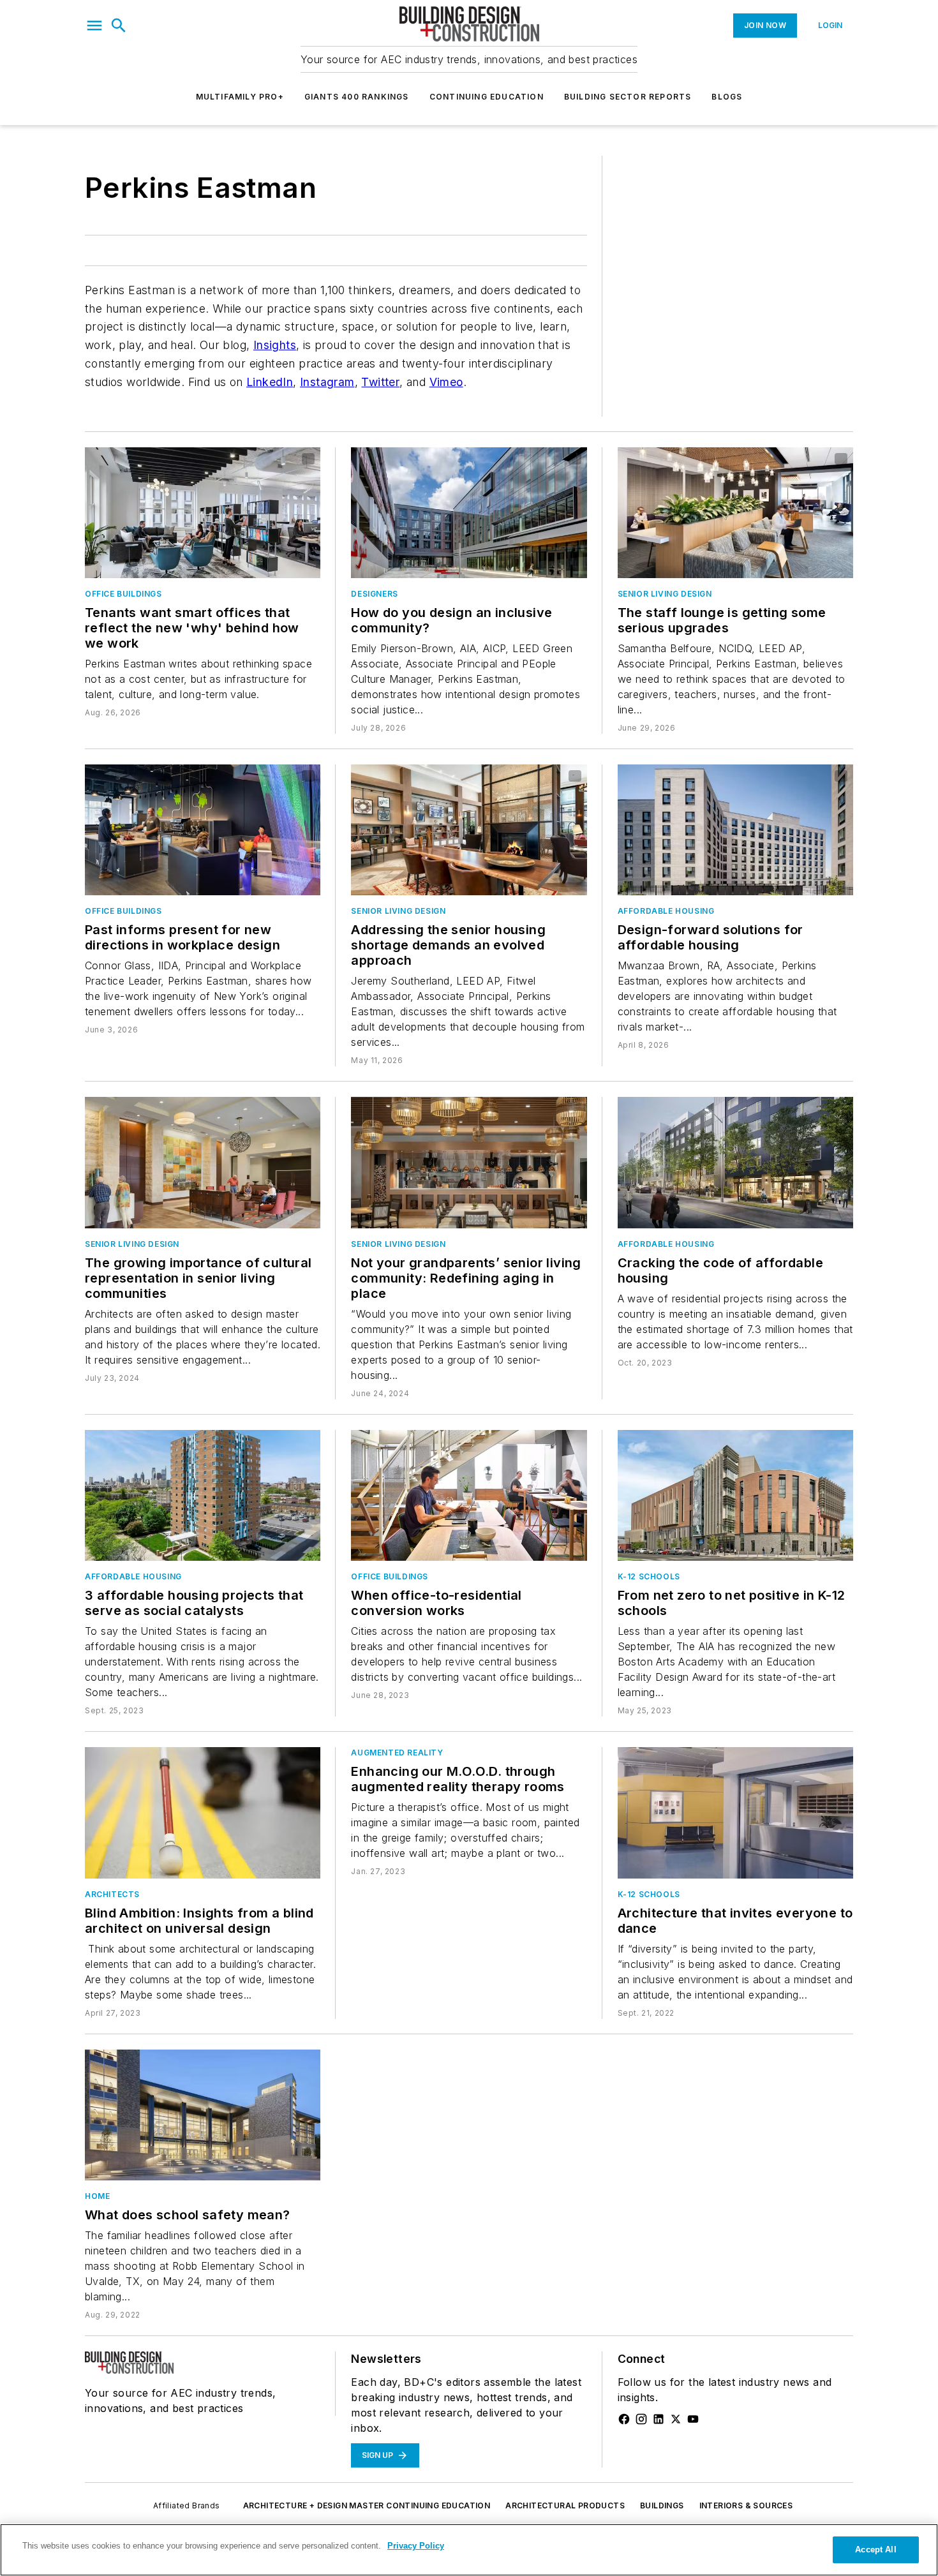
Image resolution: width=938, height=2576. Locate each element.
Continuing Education (487, 97)
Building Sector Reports (628, 97)
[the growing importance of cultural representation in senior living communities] (203, 1162)
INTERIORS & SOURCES (746, 2505)
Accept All (875, 2550)
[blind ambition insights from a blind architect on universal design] (203, 1813)
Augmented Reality (397, 1753)
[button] (94, 26)
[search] (119, 26)
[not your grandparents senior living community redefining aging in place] (469, 1162)
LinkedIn (270, 382)
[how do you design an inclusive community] (469, 513)
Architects (112, 1894)
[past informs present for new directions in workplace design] (203, 830)
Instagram (327, 382)
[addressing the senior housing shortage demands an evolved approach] (469, 830)
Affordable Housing (666, 911)
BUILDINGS (662, 2505)
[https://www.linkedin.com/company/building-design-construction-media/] (659, 2419)
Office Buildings (123, 594)
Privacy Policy (416, 2546)
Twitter (380, 382)
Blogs (727, 97)
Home (97, 2196)
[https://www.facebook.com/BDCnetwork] (624, 2419)
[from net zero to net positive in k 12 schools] (735, 1495)
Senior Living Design (665, 594)
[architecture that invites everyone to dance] (735, 1813)
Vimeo (446, 382)
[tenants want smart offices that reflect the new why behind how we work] (203, 513)
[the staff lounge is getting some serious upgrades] (735, 513)
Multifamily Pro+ (240, 97)
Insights (275, 345)
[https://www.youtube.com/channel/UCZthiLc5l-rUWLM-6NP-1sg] (693, 2419)
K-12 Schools (649, 1576)
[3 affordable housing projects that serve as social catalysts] (203, 1495)
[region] (469, 2550)
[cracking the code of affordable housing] (735, 1162)
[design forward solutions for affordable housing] (735, 830)
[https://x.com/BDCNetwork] (676, 2419)
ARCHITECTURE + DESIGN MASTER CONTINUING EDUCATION (367, 2505)
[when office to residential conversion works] (469, 1495)
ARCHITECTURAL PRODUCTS (565, 2505)
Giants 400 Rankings (357, 97)
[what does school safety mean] (203, 2115)
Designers (374, 594)
